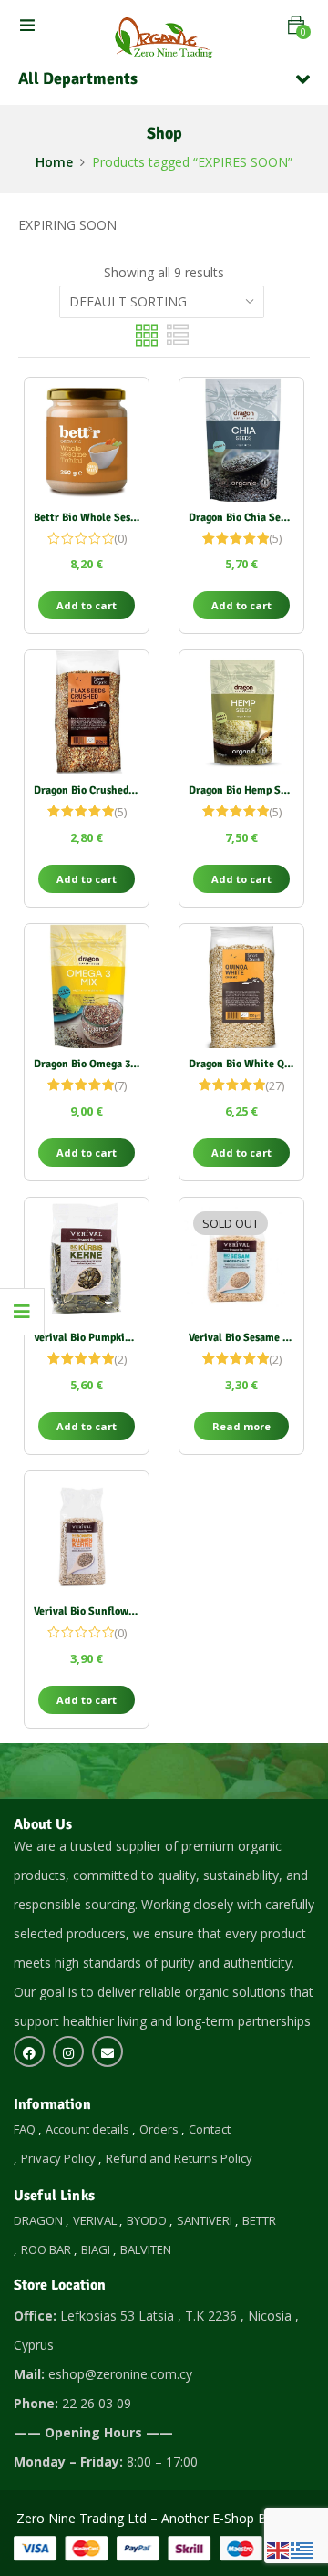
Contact (210, 2129)
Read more (241, 1426)
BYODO (147, 2220)
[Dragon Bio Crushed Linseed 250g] (87, 712)
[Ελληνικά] (302, 2549)
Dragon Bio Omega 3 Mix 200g (105, 1064)
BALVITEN (146, 2249)
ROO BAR (46, 2249)
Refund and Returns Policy (179, 2158)
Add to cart (87, 605)
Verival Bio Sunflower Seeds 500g (113, 1611)
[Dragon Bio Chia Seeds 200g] (241, 440)
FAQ (25, 2129)
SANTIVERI (205, 2220)
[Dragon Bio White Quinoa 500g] (241, 986)
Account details (87, 2129)
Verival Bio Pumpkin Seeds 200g (110, 1338)
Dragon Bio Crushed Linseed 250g (113, 790)
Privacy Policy (58, 2158)
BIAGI (96, 2249)
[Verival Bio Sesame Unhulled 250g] (241, 1260)
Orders (159, 2129)
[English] (279, 2549)
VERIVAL (95, 2220)
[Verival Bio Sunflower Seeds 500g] (87, 1534)
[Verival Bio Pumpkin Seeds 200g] (87, 1260)
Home (54, 162)
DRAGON (38, 2220)
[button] (296, 25)
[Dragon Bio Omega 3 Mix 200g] (87, 986)
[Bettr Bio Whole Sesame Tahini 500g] (87, 440)
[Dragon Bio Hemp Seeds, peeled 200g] (241, 712)
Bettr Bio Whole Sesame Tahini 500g (121, 518)
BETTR (259, 2220)
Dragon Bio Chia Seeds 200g (255, 518)
